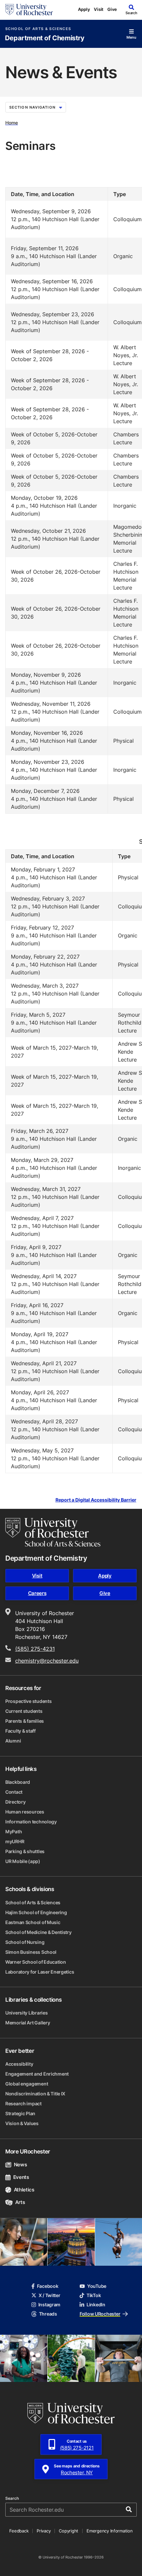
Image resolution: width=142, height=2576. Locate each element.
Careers (37, 1593)
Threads (48, 2314)
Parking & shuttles (25, 1851)
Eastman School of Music (33, 1922)
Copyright (69, 2531)
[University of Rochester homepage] (29, 10)
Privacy (44, 2531)
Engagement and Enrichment (37, 2074)
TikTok (94, 2295)
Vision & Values (22, 2123)
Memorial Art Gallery (28, 2023)
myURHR (15, 1841)
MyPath (14, 1831)
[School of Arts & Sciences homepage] (53, 1532)
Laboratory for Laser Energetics (40, 1972)
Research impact (23, 2103)
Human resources (25, 1812)
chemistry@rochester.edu (47, 1661)
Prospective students (28, 1701)
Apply (84, 9)
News (20, 2165)
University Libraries (26, 2013)
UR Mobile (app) (23, 1861)
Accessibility (19, 2064)
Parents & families (25, 1721)
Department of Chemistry (45, 38)
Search (12, 2498)
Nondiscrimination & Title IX (35, 2094)
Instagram (49, 2305)
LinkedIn (96, 2305)
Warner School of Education (36, 1962)
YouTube (97, 2286)
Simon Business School (31, 1952)
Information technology (31, 1822)
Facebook (48, 2286)
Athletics (24, 2190)
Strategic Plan (20, 2113)
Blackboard (18, 1782)
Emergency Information (110, 2531)
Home (12, 123)
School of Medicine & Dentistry (38, 1932)
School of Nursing (25, 1942)
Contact (14, 1792)
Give (112, 9)
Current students (24, 1711)
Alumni (13, 1741)
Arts (20, 2202)
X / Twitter (50, 2295)
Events (21, 2177)
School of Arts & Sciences (38, 29)
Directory (15, 1802)
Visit (99, 9)
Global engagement (27, 2084)
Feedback (19, 2531)
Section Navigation (32, 107)
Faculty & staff (20, 1731)
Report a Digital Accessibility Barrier (96, 1500)
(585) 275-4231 (35, 1649)
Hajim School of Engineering (36, 1912)
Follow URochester (100, 2314)
